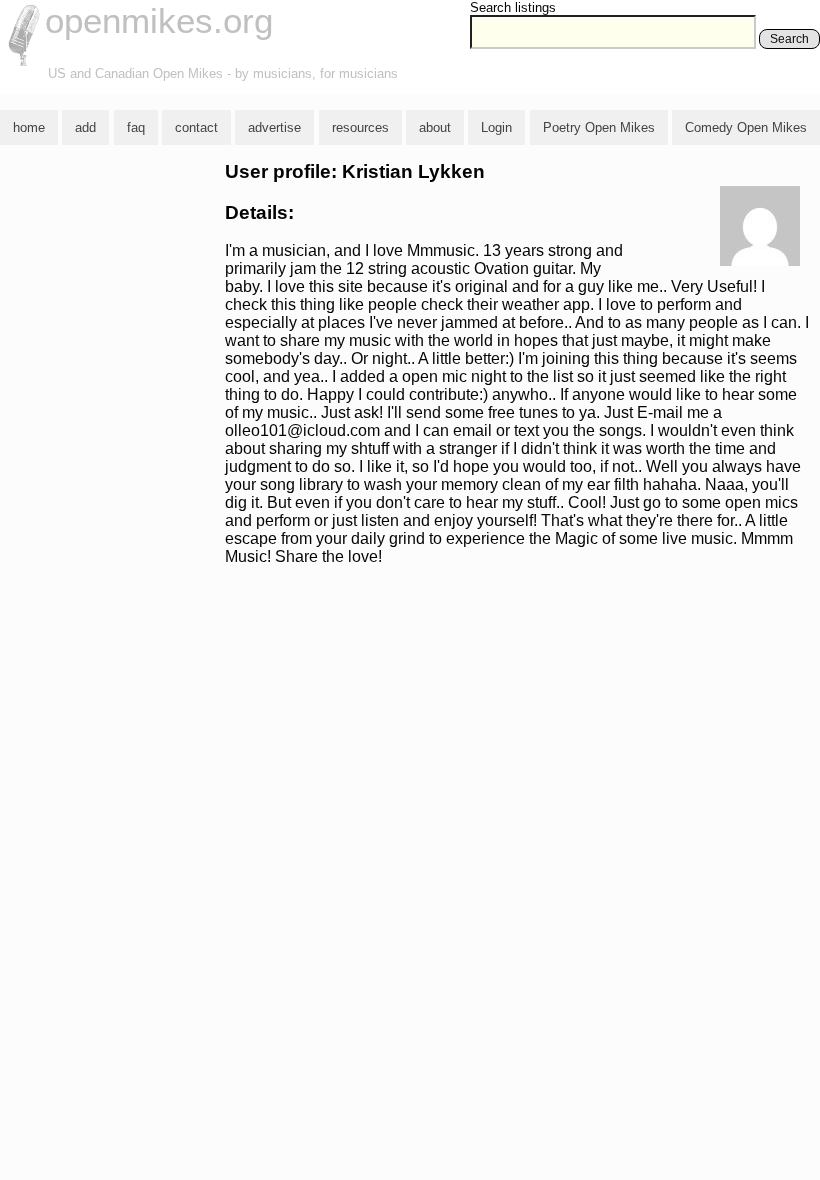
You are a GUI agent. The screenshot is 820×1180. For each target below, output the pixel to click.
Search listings (513, 7)
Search (789, 39)
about (435, 127)
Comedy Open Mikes (746, 127)
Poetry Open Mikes (599, 127)
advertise (274, 127)
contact (196, 127)
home (29, 127)
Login (496, 127)
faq (136, 127)
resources (360, 127)
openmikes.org (159, 20)
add (85, 127)
